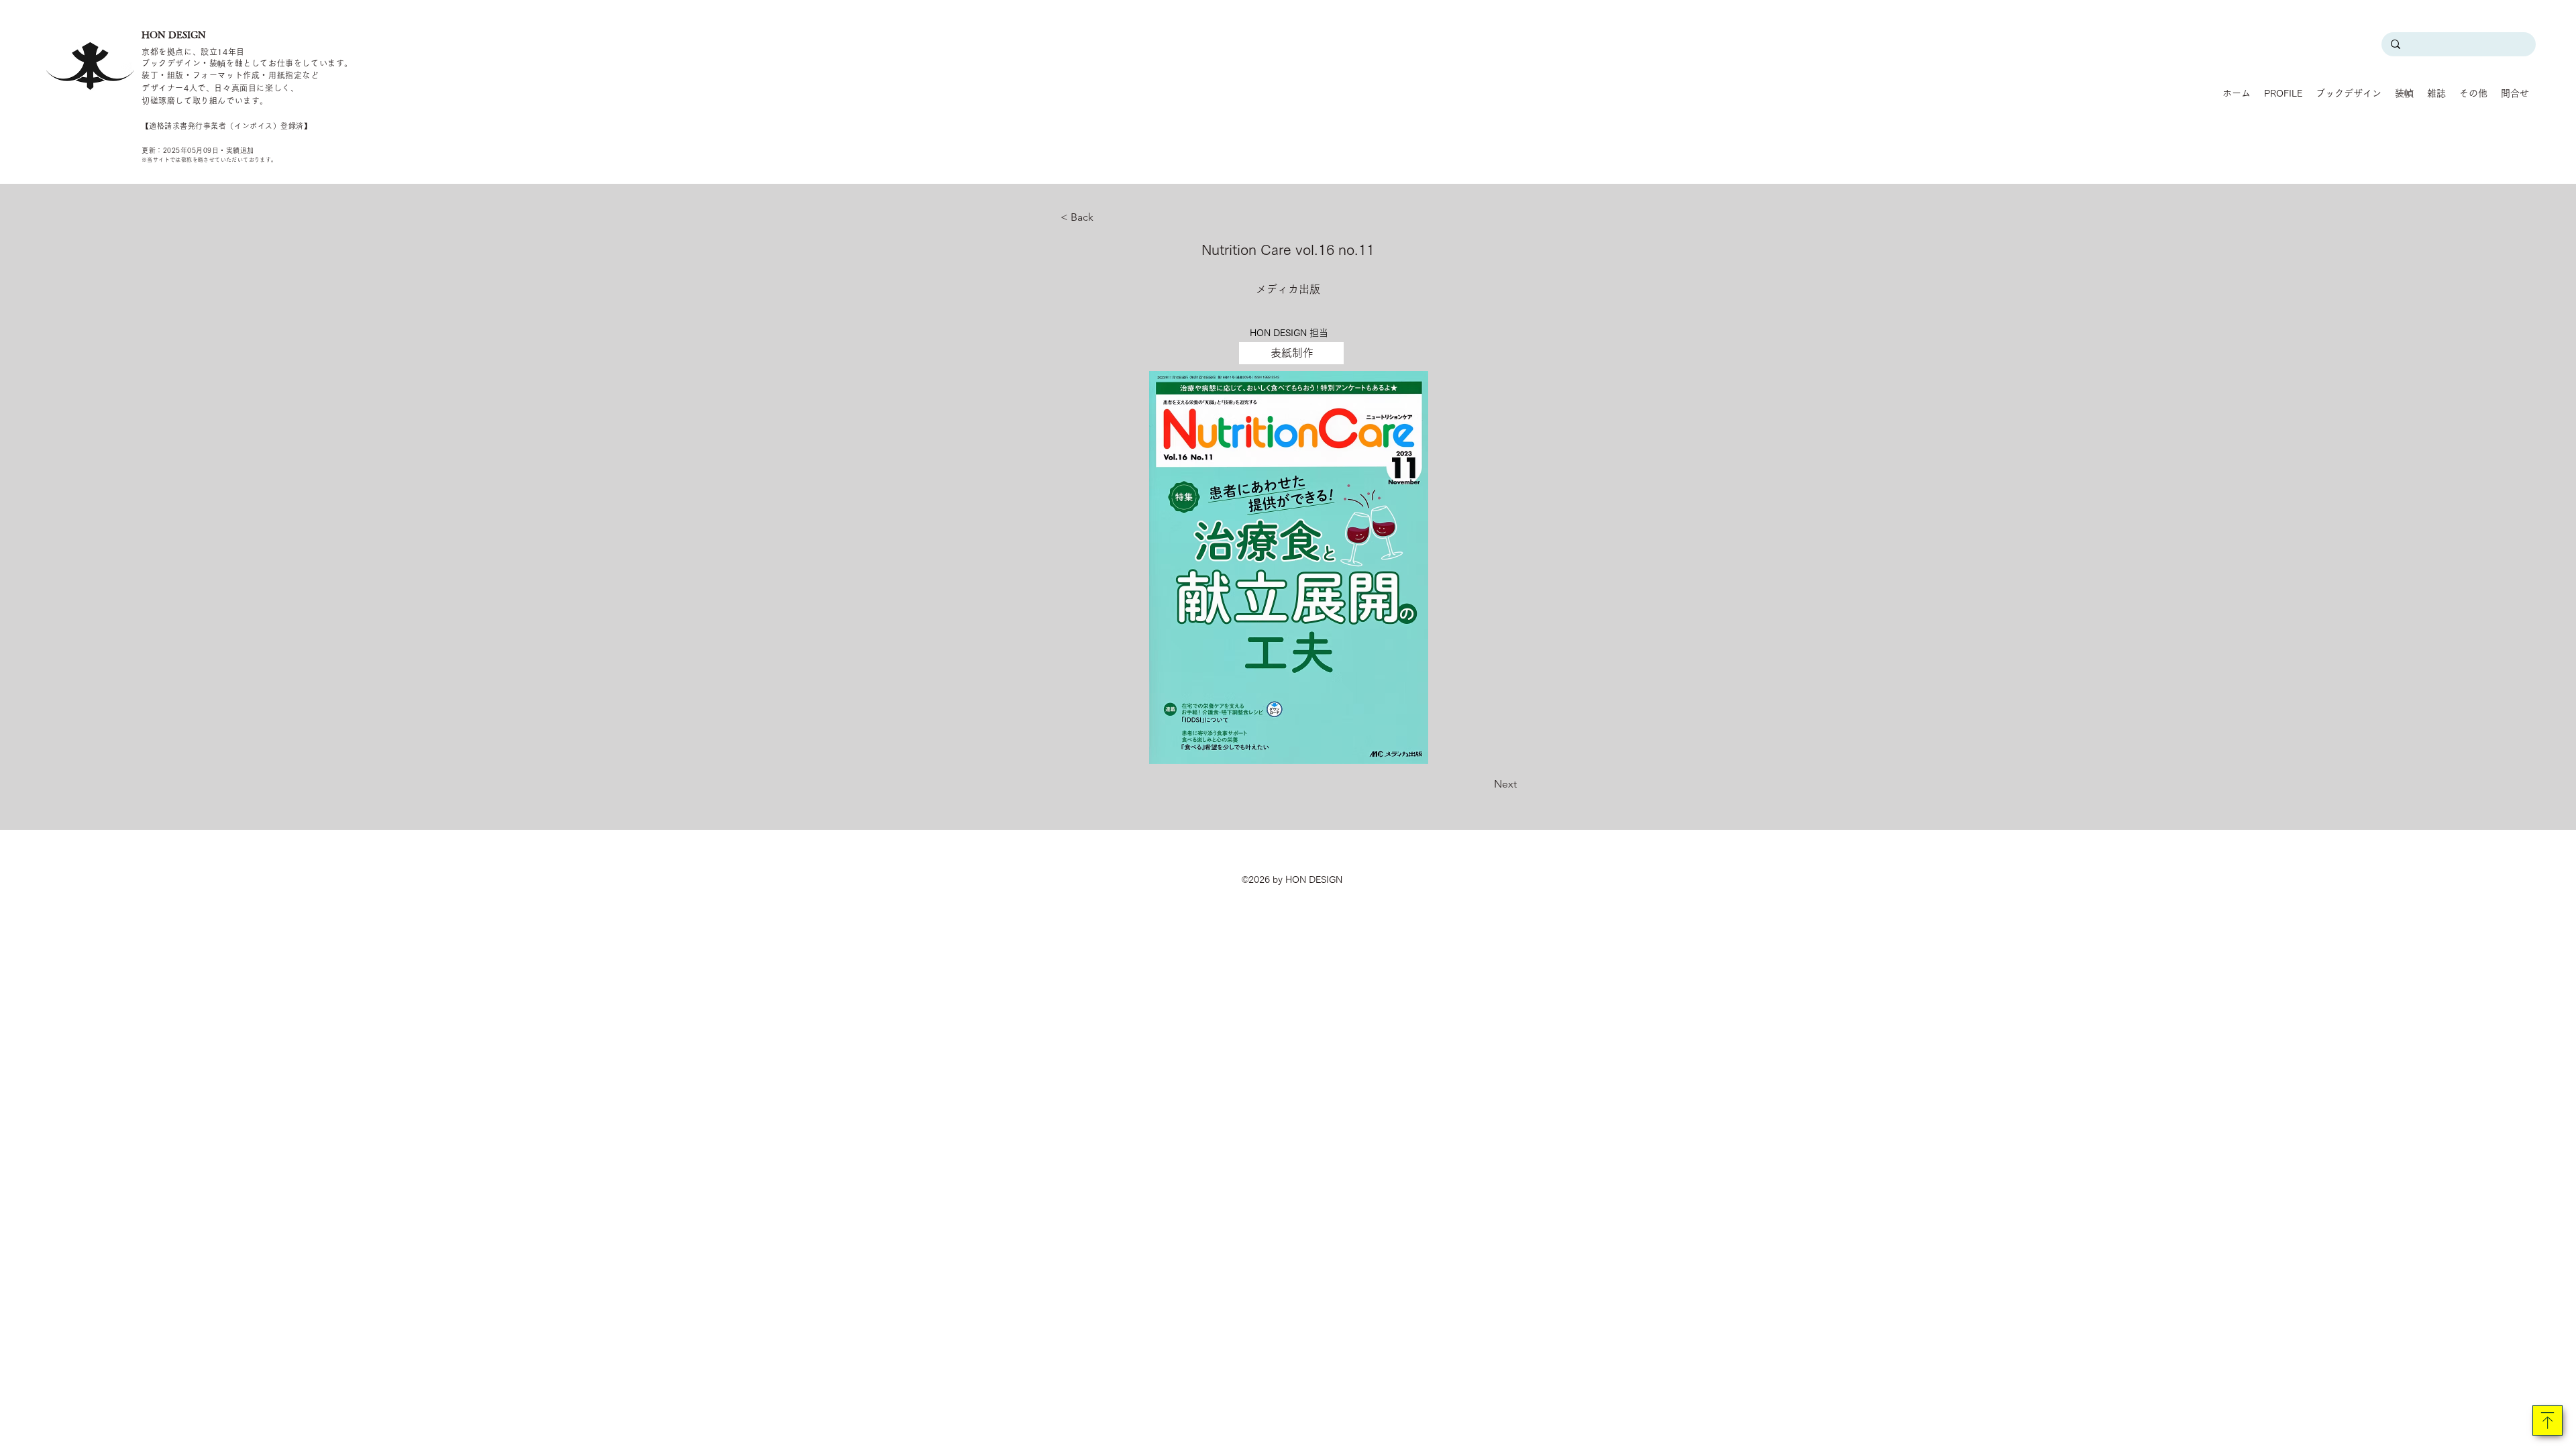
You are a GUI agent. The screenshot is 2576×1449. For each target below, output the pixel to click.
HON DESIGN (174, 35)
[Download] (2547, 1420)
